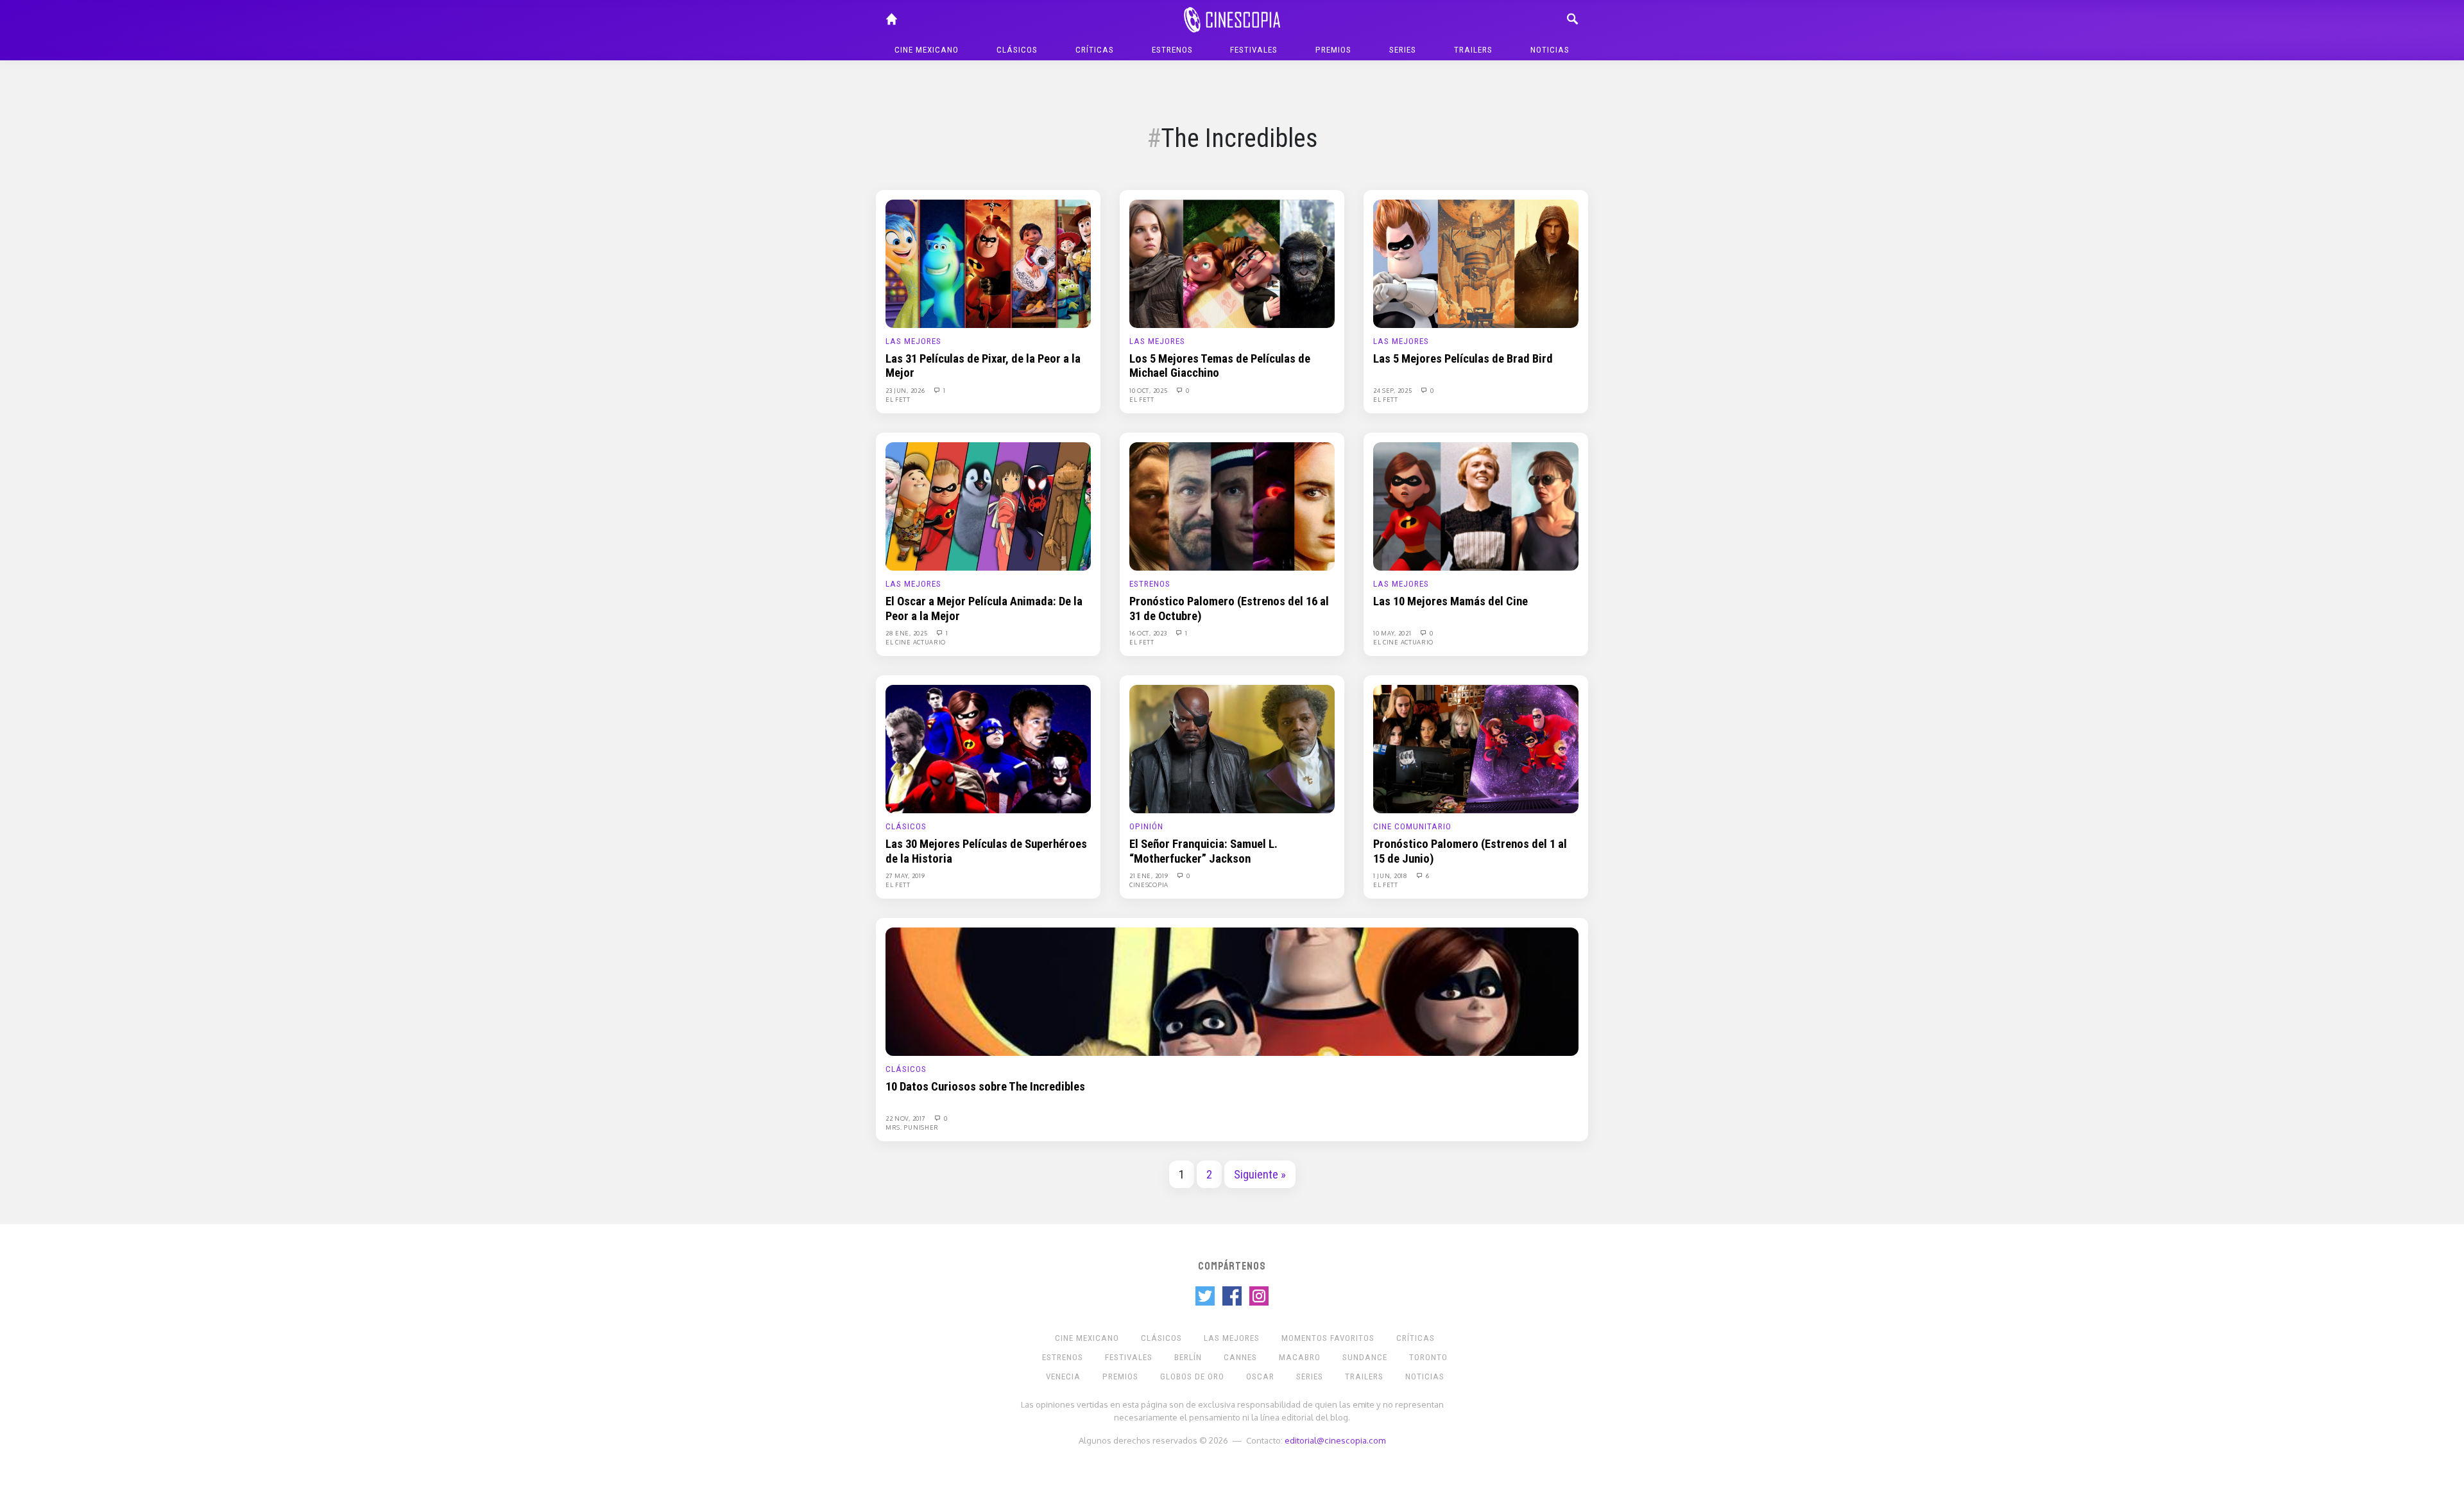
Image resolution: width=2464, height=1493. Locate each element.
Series (1403, 50)
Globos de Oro (1192, 1376)
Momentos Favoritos (1328, 1338)
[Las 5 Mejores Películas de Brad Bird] (1476, 263)
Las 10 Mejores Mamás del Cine (1450, 601)
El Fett (898, 399)
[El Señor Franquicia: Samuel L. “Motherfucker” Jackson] (1232, 748)
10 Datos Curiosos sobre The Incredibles (985, 1087)
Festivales (1254, 50)
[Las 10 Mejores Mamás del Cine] (1476, 506)
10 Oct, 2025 (1149, 390)
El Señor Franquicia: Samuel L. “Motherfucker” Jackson (1203, 851)
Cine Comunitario (1412, 826)
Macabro (1300, 1357)
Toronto (1428, 1357)
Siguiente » (1260, 1175)
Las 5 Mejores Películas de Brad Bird (1463, 359)
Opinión (1146, 826)
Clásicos (1017, 50)
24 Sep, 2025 (1393, 390)
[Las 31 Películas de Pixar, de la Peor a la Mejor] (988, 263)
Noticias (1550, 50)
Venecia (1063, 1376)
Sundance (1365, 1357)
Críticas (1095, 50)
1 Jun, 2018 (1391, 876)
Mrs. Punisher (912, 1127)
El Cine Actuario (916, 642)
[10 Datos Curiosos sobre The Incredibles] (1232, 991)
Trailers (1473, 50)
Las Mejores (913, 341)
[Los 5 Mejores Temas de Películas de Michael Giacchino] (1232, 263)
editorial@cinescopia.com (1335, 1440)
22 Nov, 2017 (906, 1118)
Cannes (1240, 1357)
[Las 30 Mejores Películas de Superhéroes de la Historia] (988, 748)
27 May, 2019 (905, 876)
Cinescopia (1149, 885)
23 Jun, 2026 (906, 390)
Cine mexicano (927, 50)
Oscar (1260, 1376)
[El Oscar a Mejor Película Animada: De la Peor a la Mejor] (988, 506)
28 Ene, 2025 (907, 633)
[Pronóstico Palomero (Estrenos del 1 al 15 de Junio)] (1476, 748)
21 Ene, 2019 (1150, 876)
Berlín (1188, 1357)
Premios (1333, 50)
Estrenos (1172, 50)
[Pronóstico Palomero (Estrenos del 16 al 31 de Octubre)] (1232, 506)
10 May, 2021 (1393, 633)
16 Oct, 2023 (1149, 633)
